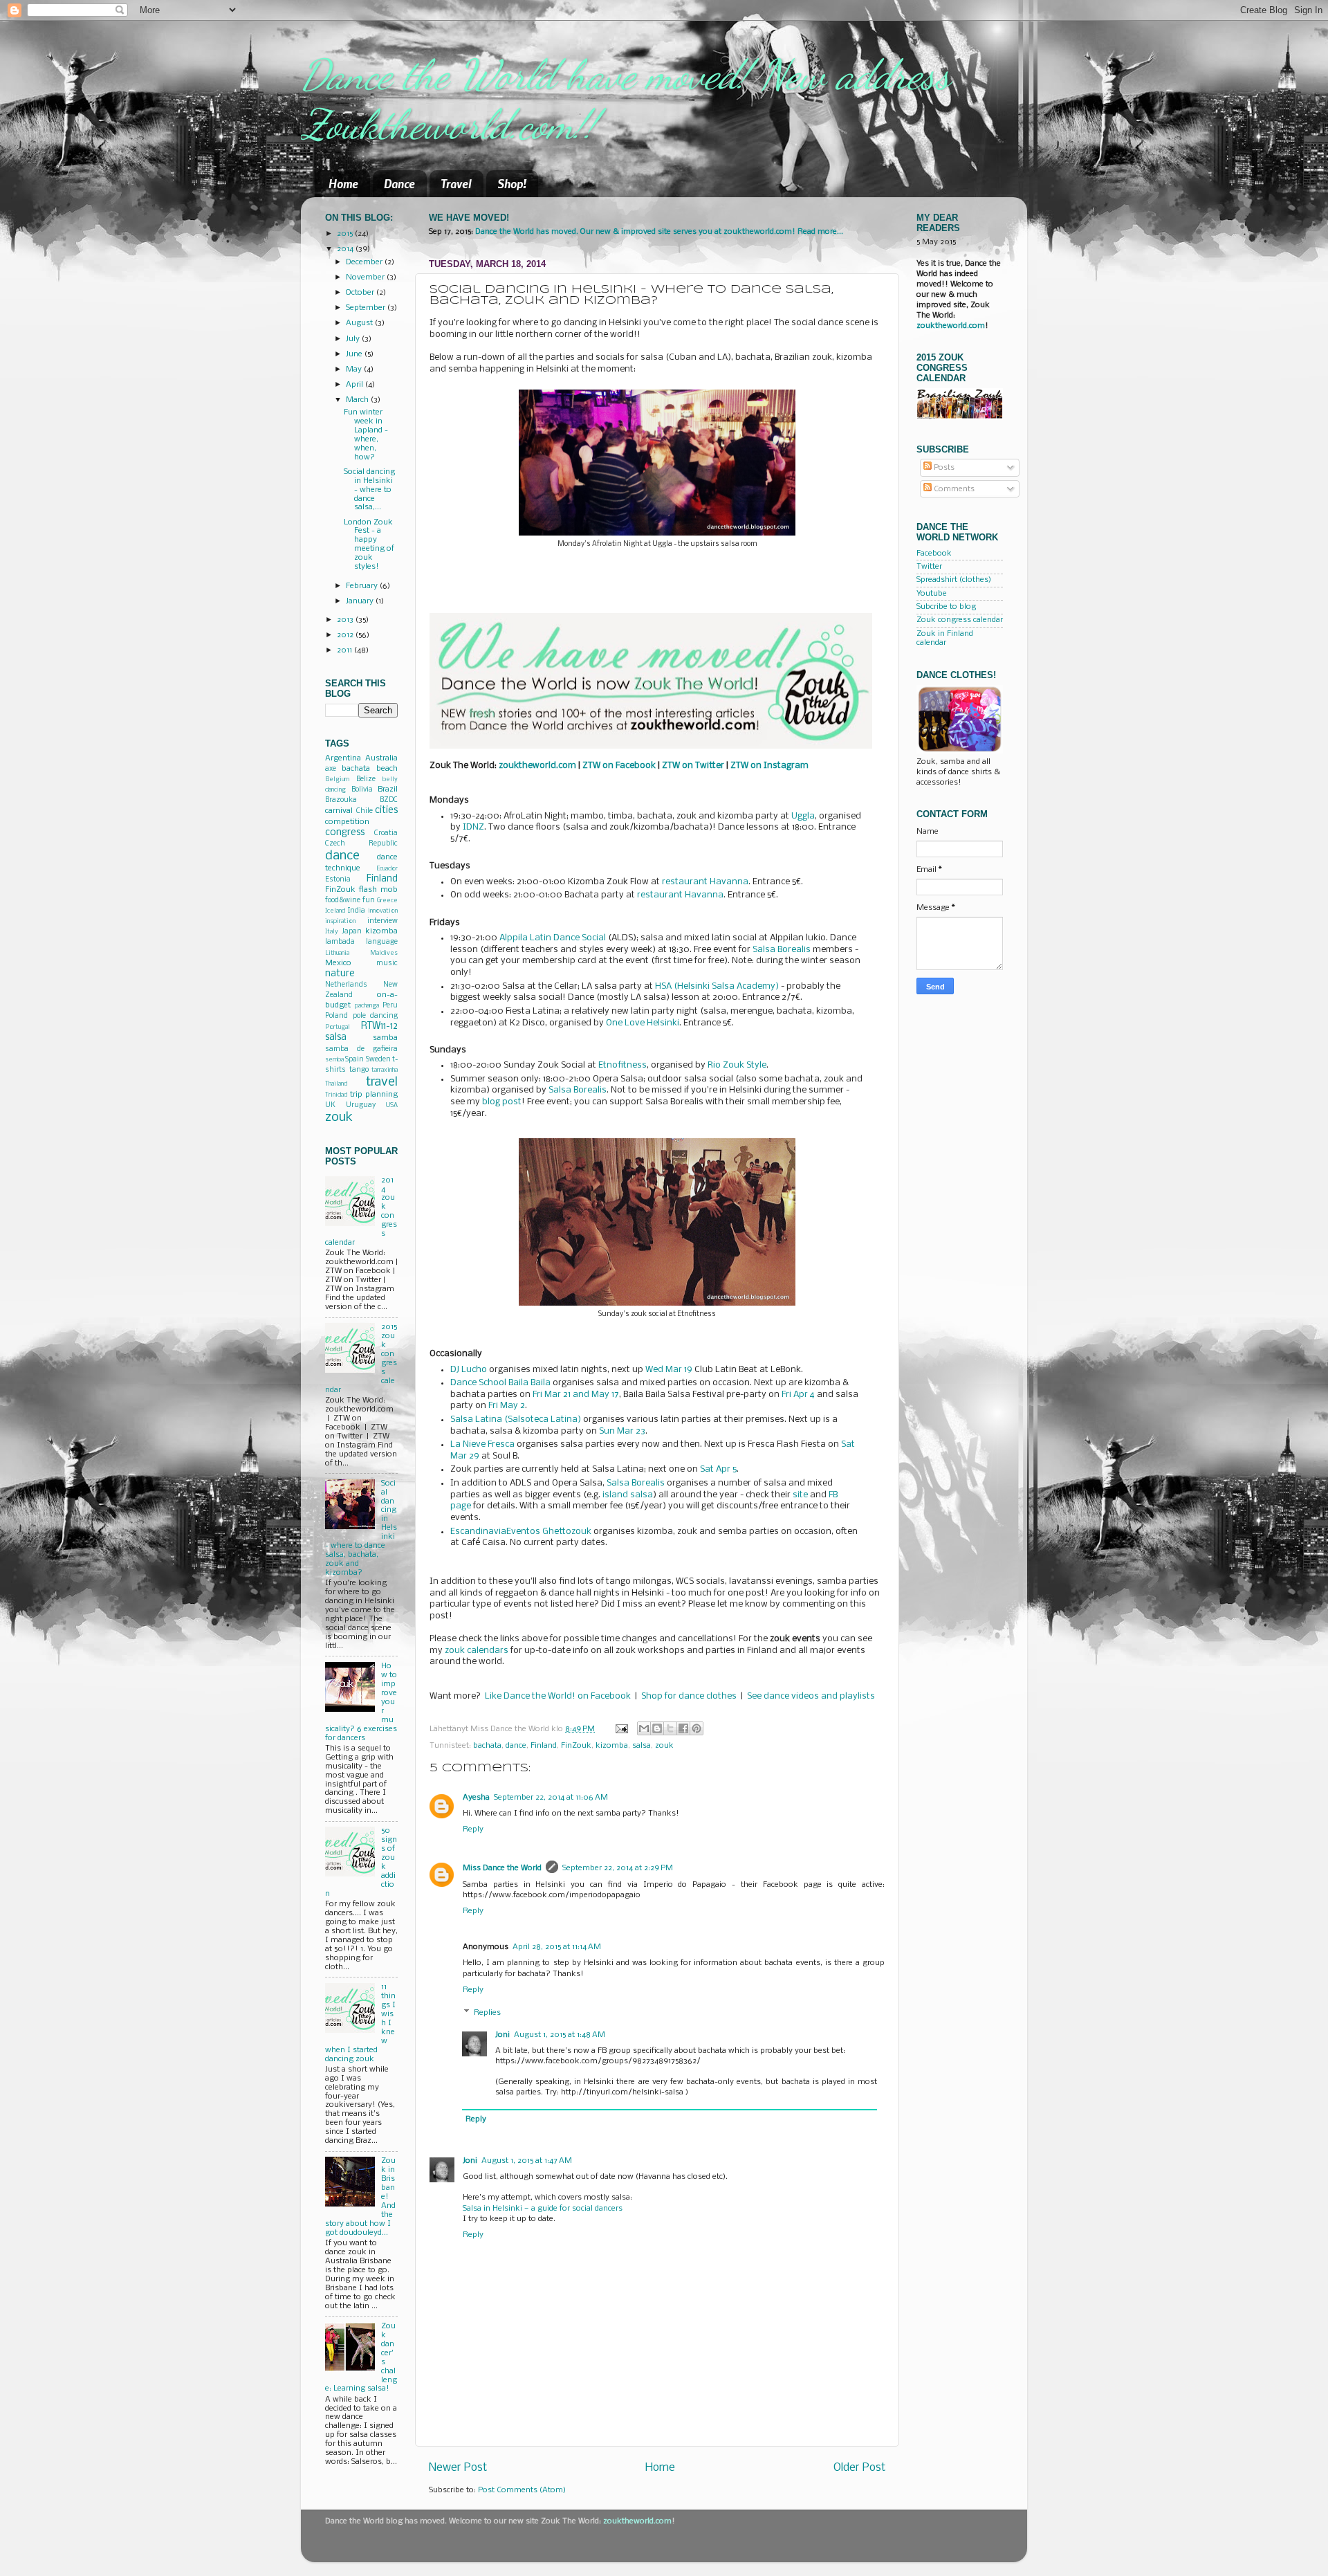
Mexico (338, 963)
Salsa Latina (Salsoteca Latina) (516, 1419)
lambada (340, 942)
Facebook (934, 554)
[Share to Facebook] (683, 1728)
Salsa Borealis (782, 950)
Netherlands (346, 985)
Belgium (337, 779)
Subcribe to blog (946, 607)
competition (347, 822)
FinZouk (576, 1746)
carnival (339, 811)
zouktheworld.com (951, 326)
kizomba (612, 1746)
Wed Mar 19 (669, 1370)
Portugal (338, 1027)
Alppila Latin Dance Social (553, 938)
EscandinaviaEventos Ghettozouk (521, 1532)
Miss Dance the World (502, 1868)
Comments (953, 489)
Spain (354, 1060)
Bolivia (362, 790)
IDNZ (473, 827)
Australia (381, 758)
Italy (332, 932)
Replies (487, 2013)
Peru (390, 1006)
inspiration (340, 921)
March (358, 400)
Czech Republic (361, 844)
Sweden (378, 1060)
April (356, 385)
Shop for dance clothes (689, 1696)
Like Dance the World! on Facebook (558, 1696)
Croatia (386, 833)
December (365, 262)
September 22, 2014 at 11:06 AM (551, 1798)
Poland (336, 1016)
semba (334, 1060)
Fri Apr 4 (798, 1395)
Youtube (932, 594)
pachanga (367, 1006)
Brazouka (341, 800)
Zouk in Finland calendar (945, 638)
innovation (383, 911)
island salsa (628, 1495)
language (382, 942)
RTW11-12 (379, 1026)
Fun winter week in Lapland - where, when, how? (366, 435)
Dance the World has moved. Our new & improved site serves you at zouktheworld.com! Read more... (659, 232)
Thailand (336, 1084)
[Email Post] (621, 1729)
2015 (346, 234)
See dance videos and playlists (811, 1696)
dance (516, 1746)
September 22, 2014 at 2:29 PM (618, 1868)
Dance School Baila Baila (500, 1383)
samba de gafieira (361, 1049)
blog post (502, 1102)
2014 (346, 249)
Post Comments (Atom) (522, 2490)
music (387, 963)
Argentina (343, 758)
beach (387, 769)
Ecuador (387, 869)
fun (369, 901)
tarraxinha (385, 1070)
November (366, 277)
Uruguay (361, 1105)
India (357, 911)
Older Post (859, 2468)
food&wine (343, 901)
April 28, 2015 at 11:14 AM (557, 1947)
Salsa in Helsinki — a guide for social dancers (543, 2209)
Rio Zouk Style (737, 1065)
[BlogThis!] (657, 1728)
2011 (345, 650)
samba (385, 1038)
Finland (544, 1746)
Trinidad (336, 1095)
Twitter (929, 567)
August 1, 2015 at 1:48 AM (560, 2035)
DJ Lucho (469, 1370)
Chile (365, 811)
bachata (487, 1746)
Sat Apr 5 (718, 1469)
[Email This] (644, 1728)
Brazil (388, 789)
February (363, 586)
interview (382, 921)
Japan (352, 932)
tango (359, 1070)
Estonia (338, 880)
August (360, 323)
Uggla (803, 816)
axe (331, 769)
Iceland (335, 911)
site (800, 1495)
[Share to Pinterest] (697, 1728)
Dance (399, 183)
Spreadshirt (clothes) (954, 580)
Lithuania (337, 953)
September (367, 308)
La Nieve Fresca (482, 1444)
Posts (943, 468)
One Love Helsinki (643, 1023)
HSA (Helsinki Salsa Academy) (717, 986)
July (354, 339)
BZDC (389, 800)
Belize (366, 779)
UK (330, 1105)
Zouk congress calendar (960, 620)
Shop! (512, 183)
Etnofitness (622, 1065)
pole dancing (376, 1016)
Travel (456, 183)
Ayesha (476, 1798)
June (355, 354)
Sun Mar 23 (622, 1431)
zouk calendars (477, 1651)
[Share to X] (670, 1728)
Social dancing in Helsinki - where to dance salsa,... (369, 490)
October (361, 293)
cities (386, 811)
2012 (346, 635)
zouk (664, 1746)
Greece (387, 901)
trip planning (374, 1095)
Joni (502, 2035)
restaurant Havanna (705, 882)
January (361, 601)
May (355, 369)
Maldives (384, 953)
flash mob (378, 890)
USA (392, 1105)
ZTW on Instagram (769, 766)
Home (343, 183)
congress (345, 833)
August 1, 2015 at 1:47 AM (527, 2161)
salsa (642, 1746)
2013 (346, 620)
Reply (473, 1829)
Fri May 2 (507, 1406)
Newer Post (458, 2468)
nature (340, 974)
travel (382, 1082)
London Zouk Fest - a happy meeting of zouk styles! (369, 545)
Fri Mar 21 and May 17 (576, 1395)
